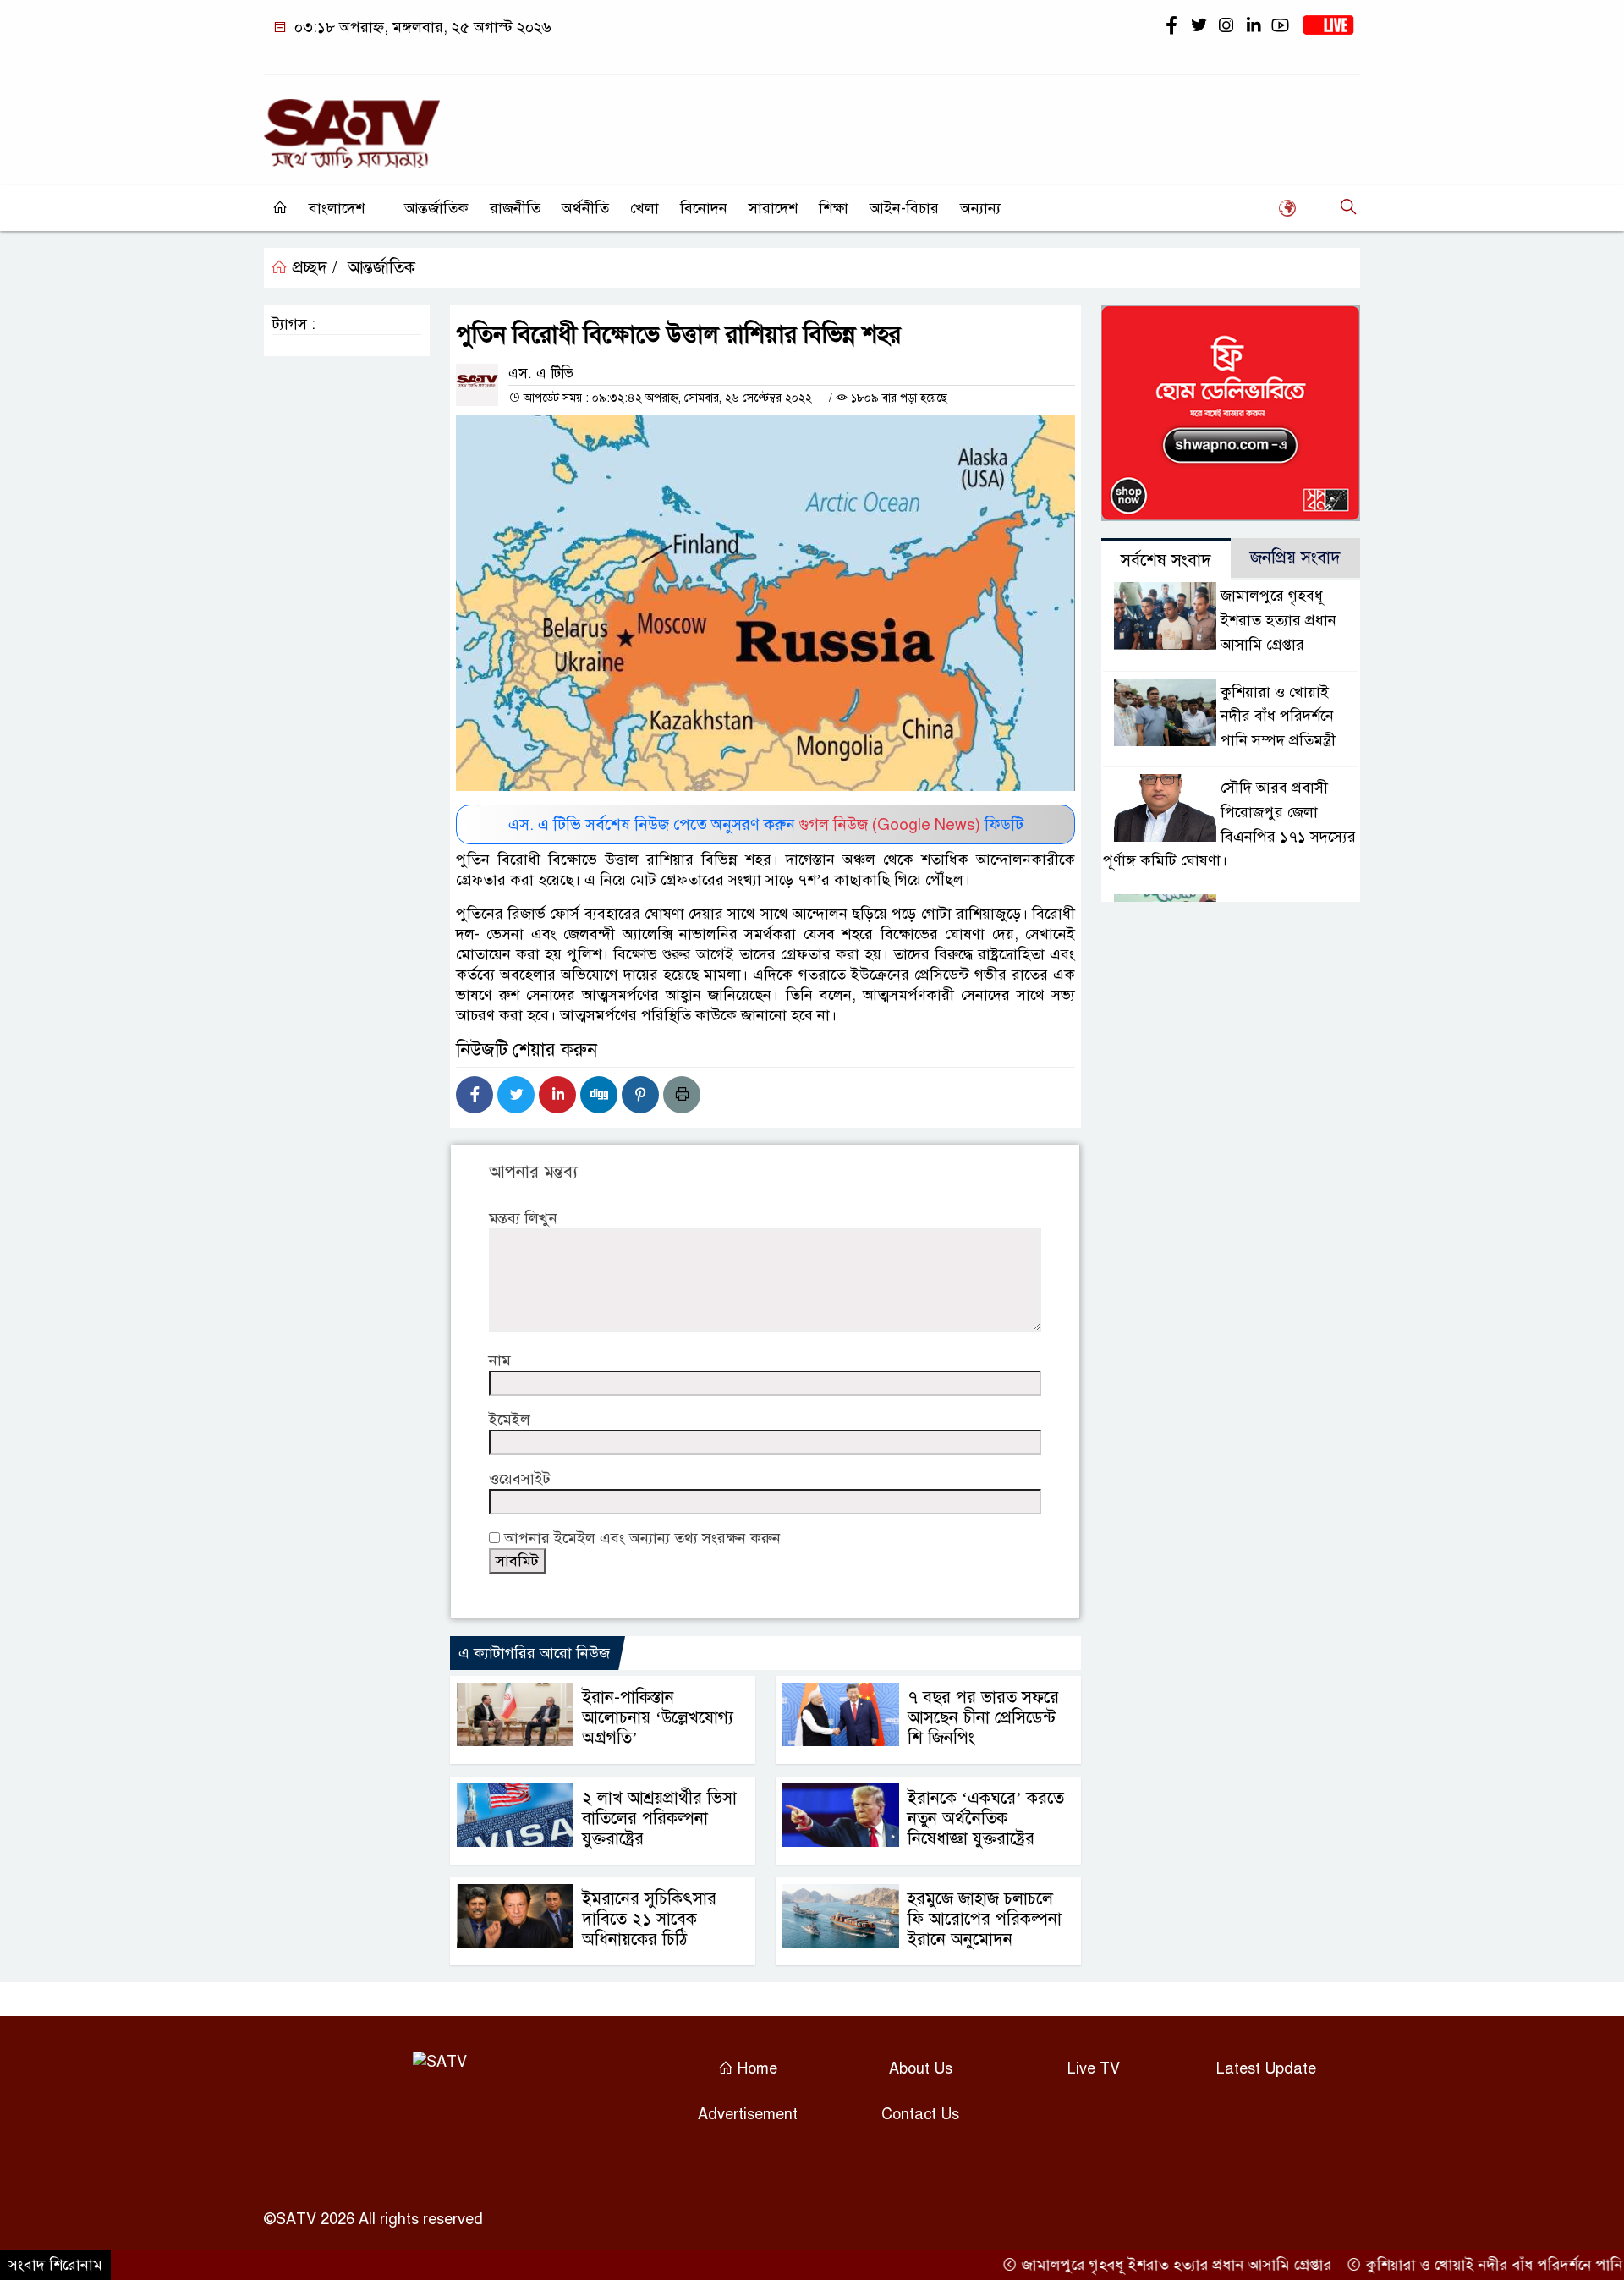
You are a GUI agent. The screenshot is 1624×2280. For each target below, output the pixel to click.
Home (755, 2068)
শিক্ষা (834, 208)
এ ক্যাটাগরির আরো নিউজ (534, 1653)
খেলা (645, 208)
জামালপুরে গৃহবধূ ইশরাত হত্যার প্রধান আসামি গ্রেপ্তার (1278, 620)
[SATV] (352, 126)
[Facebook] (475, 1095)
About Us (921, 2068)
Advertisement (748, 2114)
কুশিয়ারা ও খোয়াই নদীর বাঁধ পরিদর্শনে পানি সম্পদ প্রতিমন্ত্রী (1278, 717)
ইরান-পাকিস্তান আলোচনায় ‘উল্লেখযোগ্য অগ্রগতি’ (658, 1718)
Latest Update (1266, 2068)
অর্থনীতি (585, 208)
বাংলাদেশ (337, 208)
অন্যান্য (980, 208)
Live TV (1094, 2068)
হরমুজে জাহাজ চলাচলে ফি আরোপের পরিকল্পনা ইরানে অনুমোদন (985, 1919)
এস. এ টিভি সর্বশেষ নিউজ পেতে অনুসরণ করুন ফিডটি (766, 824)
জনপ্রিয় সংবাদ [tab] (1295, 558)
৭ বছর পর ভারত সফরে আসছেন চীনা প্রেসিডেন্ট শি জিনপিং (983, 1718)
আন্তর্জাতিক (436, 208)
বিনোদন (704, 208)
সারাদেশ (773, 208)
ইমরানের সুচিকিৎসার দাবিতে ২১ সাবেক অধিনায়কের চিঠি (649, 1919)
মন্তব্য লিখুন (523, 1218)
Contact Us (920, 2114)
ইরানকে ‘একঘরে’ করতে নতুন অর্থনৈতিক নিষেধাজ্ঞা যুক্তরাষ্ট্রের (986, 1819)
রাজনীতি (515, 208)
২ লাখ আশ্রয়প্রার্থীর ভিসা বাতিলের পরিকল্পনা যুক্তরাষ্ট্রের (659, 1819)
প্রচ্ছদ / (313, 268)
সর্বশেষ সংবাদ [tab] (1166, 560)
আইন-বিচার (904, 208)
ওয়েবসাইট (520, 1479)
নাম (500, 1360)
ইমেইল (510, 1420)
